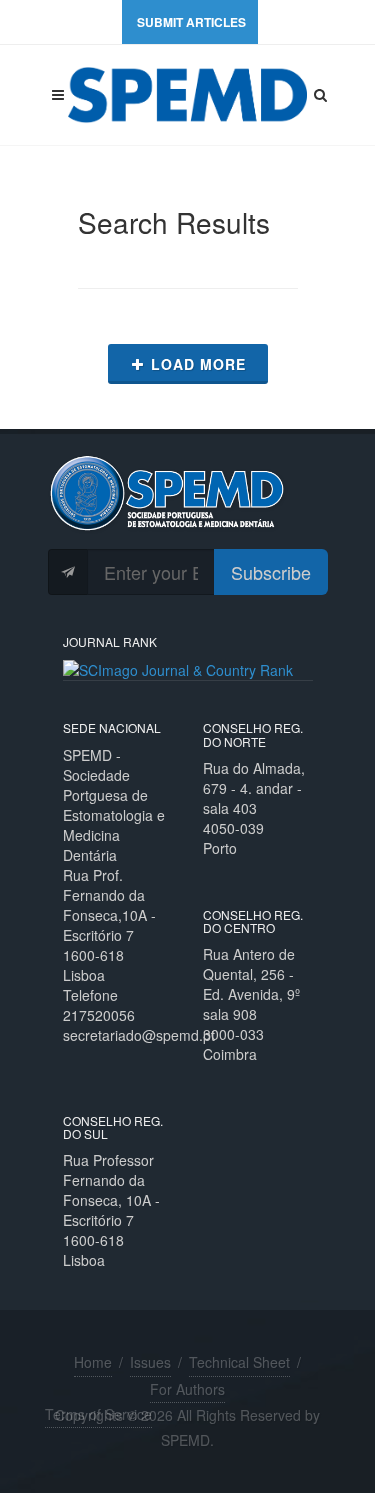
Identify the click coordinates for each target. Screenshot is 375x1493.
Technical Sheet (239, 1362)
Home (93, 1362)
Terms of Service (98, 1414)
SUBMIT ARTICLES (191, 22)
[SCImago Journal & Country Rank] (178, 668)
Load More (198, 364)
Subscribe (271, 572)
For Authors (187, 1389)
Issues (150, 1362)
